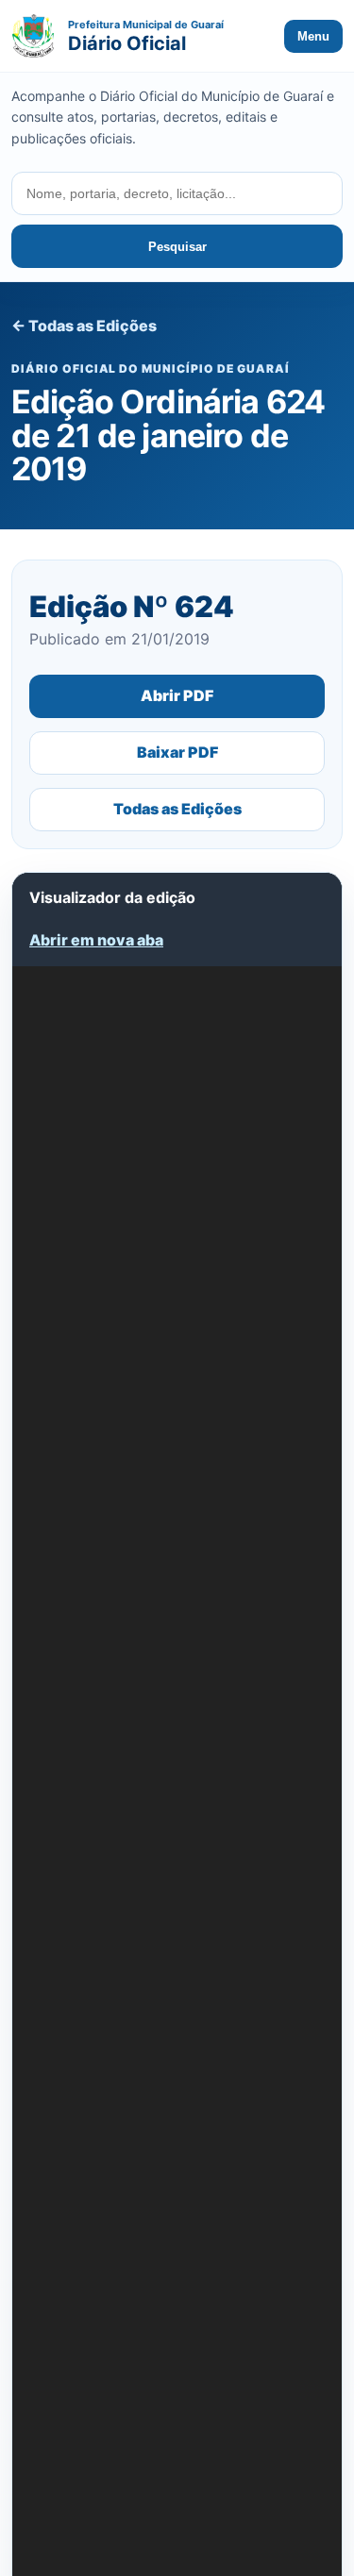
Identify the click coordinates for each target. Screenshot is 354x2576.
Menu (313, 36)
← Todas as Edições (84, 326)
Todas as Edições (177, 809)
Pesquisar (177, 247)
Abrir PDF (177, 695)
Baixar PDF (177, 752)
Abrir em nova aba (96, 940)
